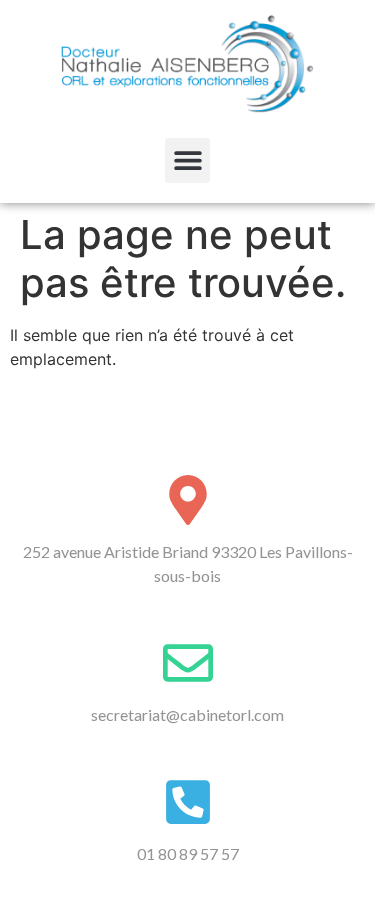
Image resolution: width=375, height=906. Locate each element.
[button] (187, 160)
